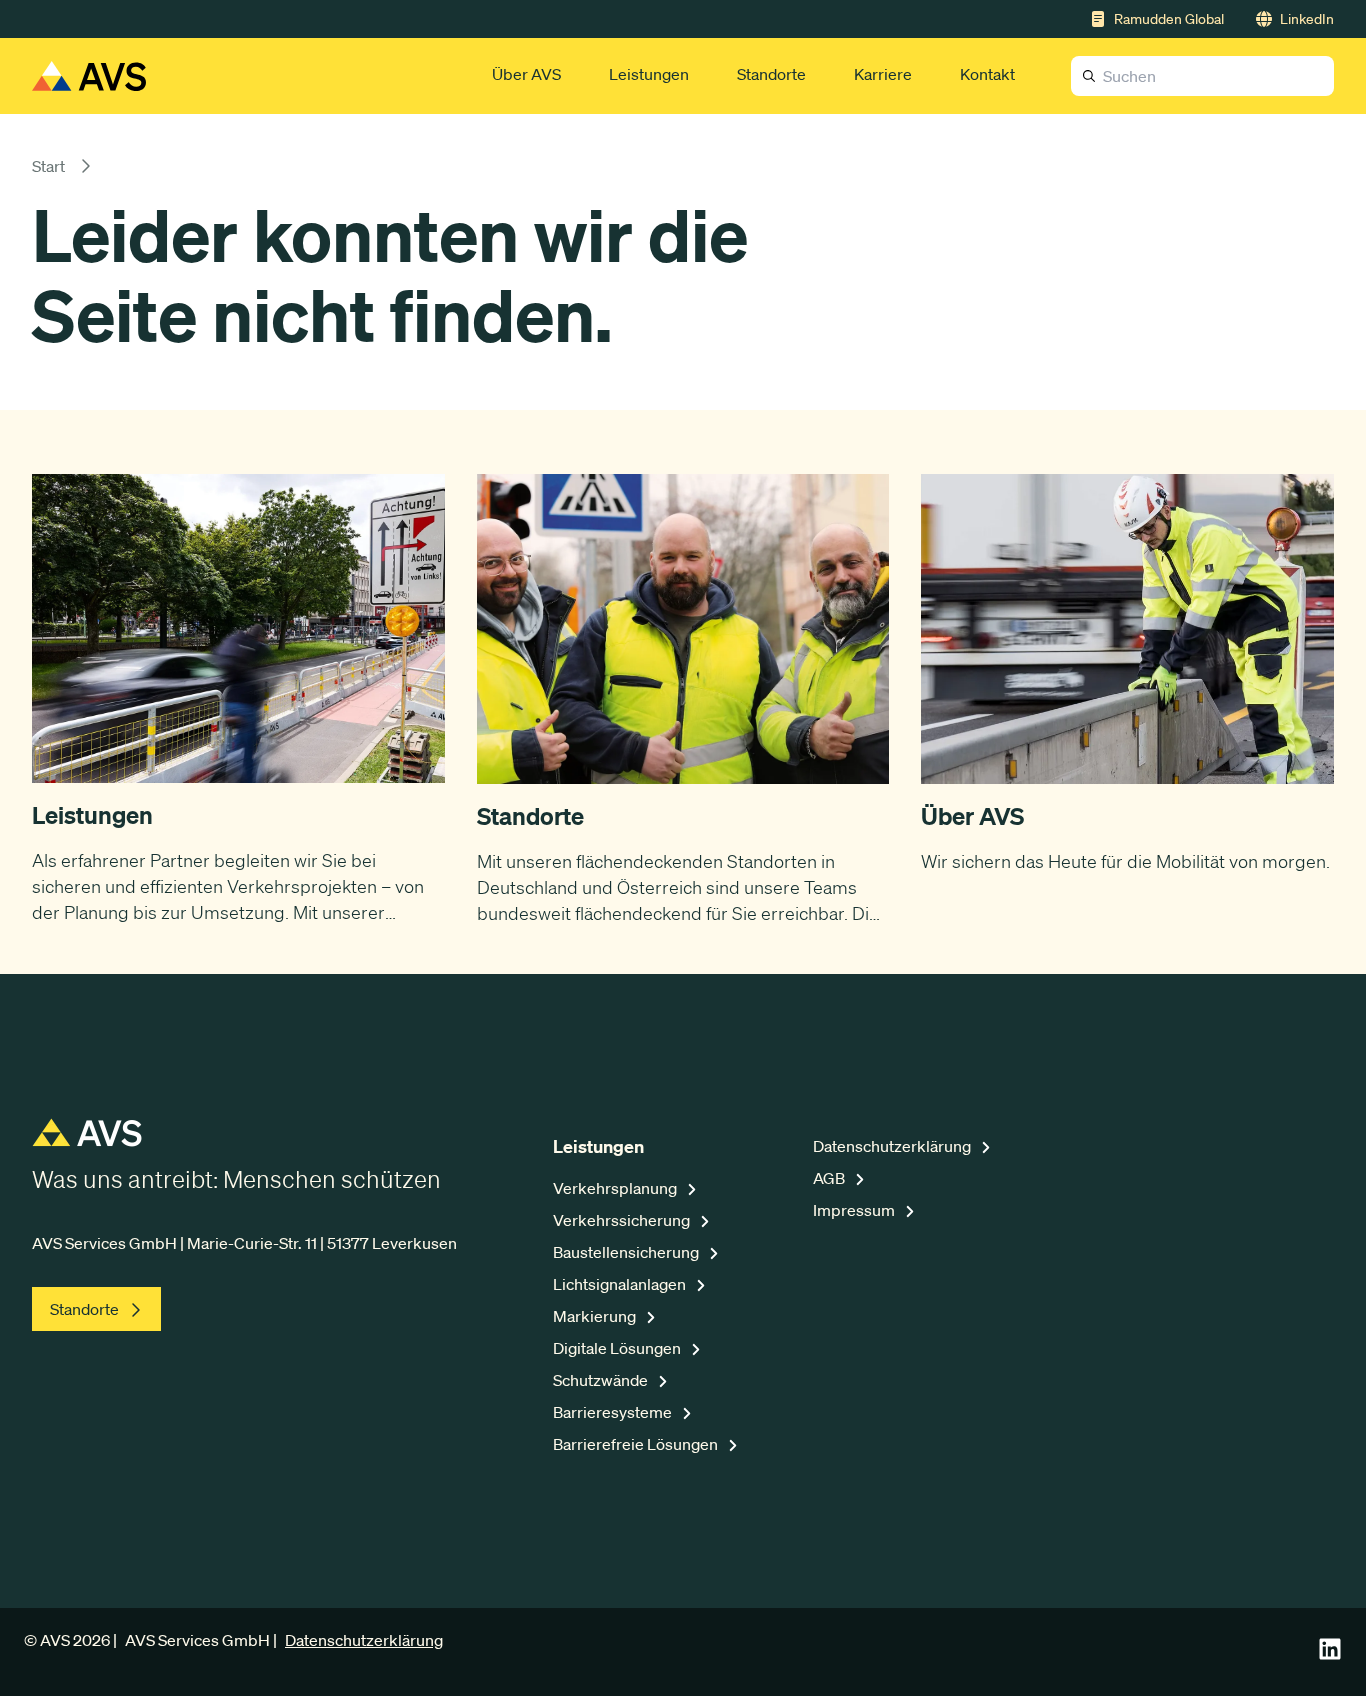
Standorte (771, 74)
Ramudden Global (1169, 19)
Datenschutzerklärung (893, 1146)
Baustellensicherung (627, 1252)
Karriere (883, 74)
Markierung (596, 1316)
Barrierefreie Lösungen (637, 1444)
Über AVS (526, 74)
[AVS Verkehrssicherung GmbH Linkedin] (1330, 1655)
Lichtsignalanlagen (621, 1284)
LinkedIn (1307, 19)
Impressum (855, 1210)
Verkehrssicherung (623, 1220)
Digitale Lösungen (618, 1348)
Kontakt (987, 74)
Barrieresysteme (614, 1412)
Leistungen (649, 74)
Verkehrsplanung (616, 1188)
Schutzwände (602, 1380)
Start (48, 166)
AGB (830, 1178)
